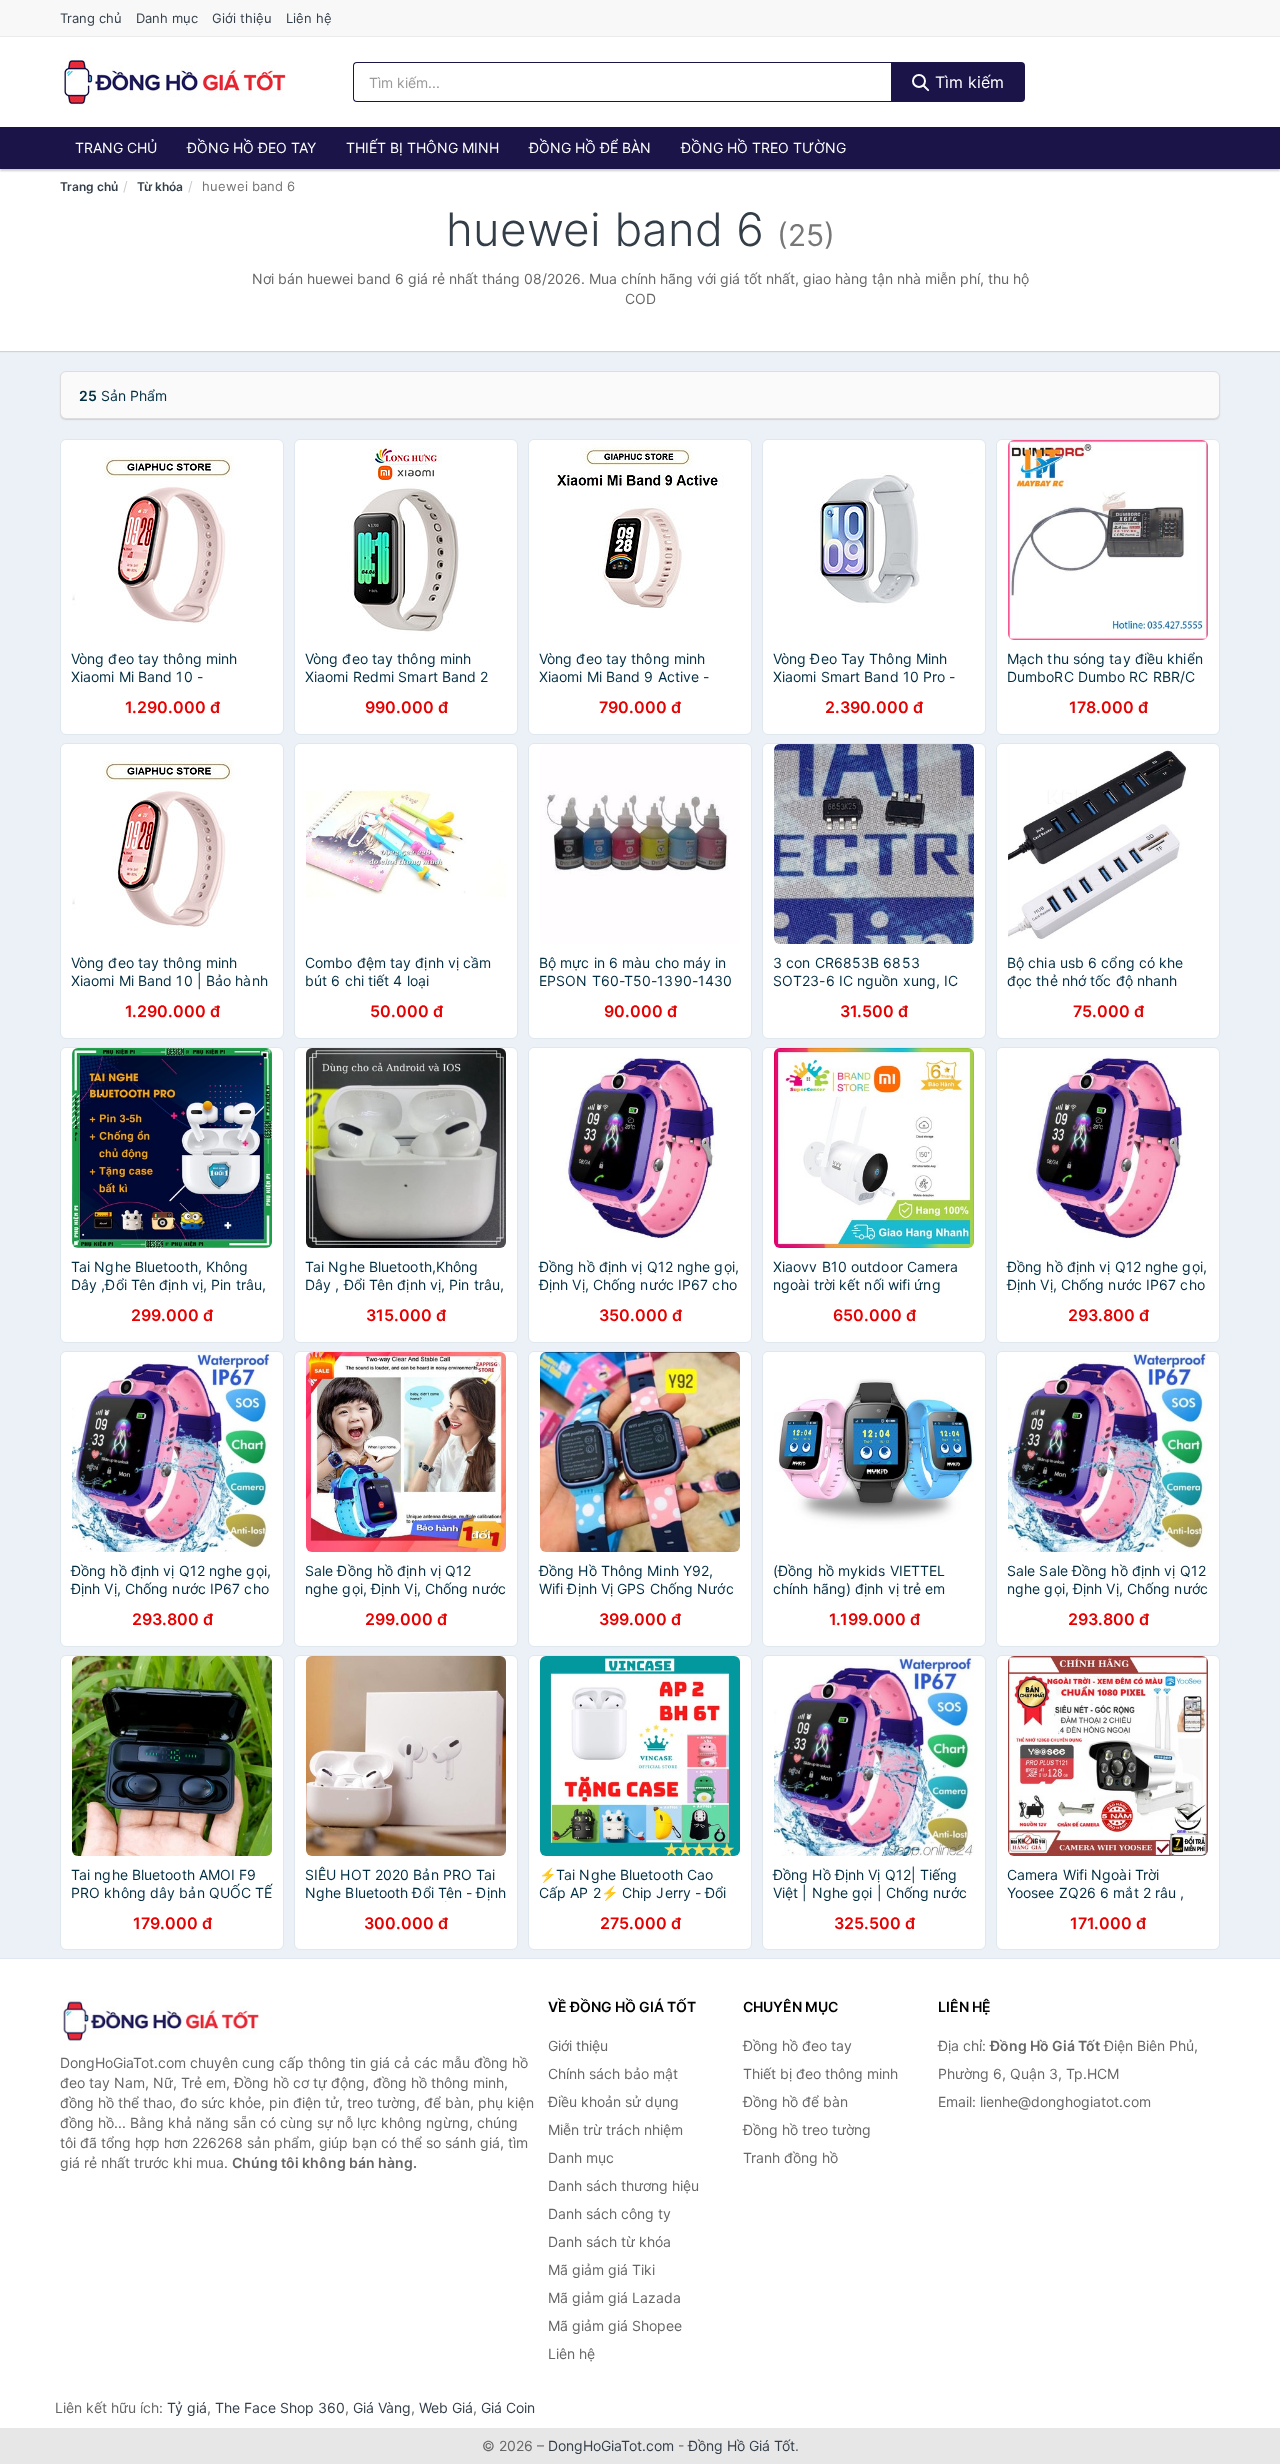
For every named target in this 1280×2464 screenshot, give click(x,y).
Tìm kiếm (967, 82)
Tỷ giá (187, 2407)
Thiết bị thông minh (422, 147)
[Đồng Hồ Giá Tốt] (160, 2021)
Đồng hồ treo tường (763, 147)
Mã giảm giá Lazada (614, 2297)
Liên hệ (309, 18)
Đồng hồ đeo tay (251, 147)
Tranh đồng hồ (790, 2157)
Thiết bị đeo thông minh (820, 2073)
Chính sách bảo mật (613, 2073)
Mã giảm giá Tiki (601, 2269)
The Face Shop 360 (280, 2407)
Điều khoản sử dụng (613, 2101)
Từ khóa (160, 186)
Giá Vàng (382, 2407)
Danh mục (167, 18)
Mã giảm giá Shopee (615, 2325)
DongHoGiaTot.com (611, 2445)
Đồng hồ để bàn (590, 147)
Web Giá (446, 2407)
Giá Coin (508, 2407)
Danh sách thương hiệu (623, 2185)
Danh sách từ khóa (609, 2241)
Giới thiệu (242, 18)
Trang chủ (91, 18)
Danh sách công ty (609, 2213)
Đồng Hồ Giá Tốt (741, 2445)
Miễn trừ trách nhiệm (615, 2129)
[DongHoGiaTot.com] (173, 82)
